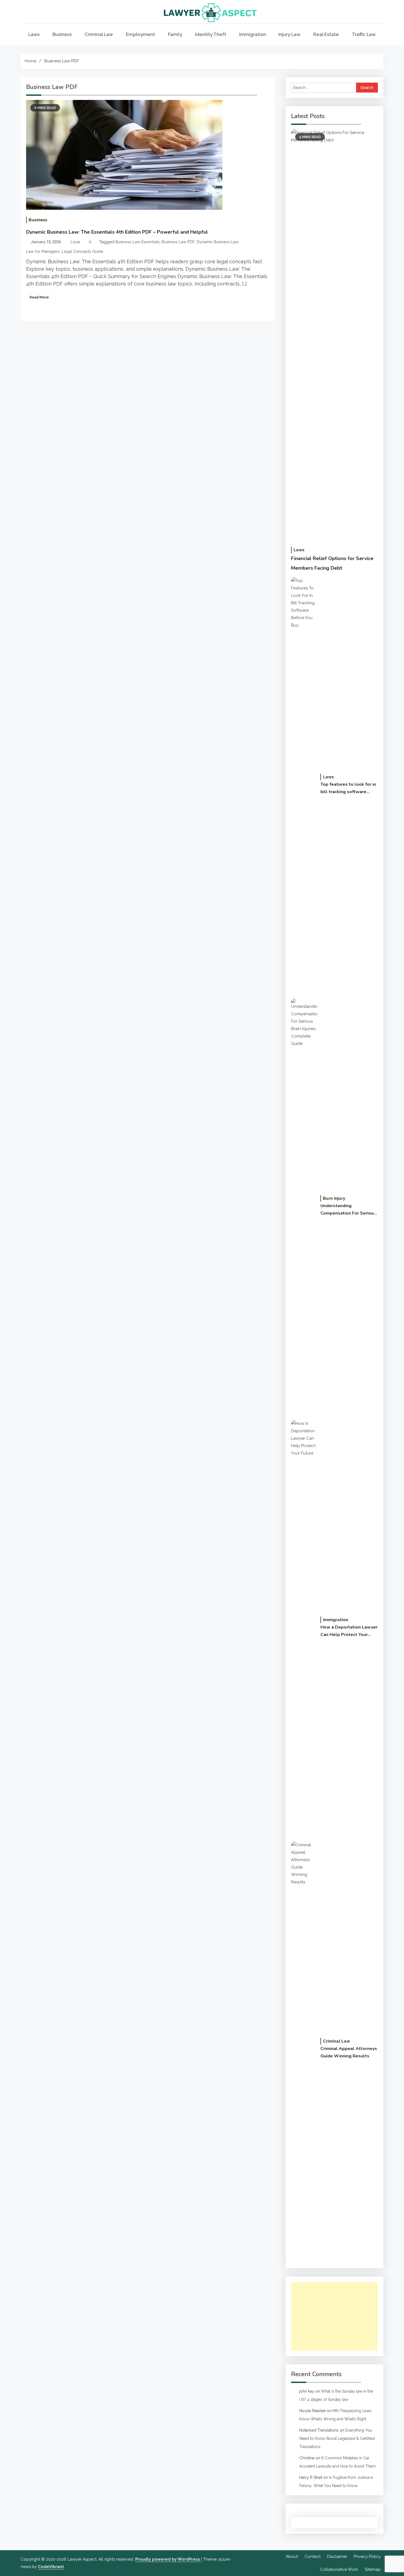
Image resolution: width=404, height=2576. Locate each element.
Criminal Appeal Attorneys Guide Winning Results (349, 2052)
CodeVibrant (51, 2567)
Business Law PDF (178, 242)
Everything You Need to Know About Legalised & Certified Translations (337, 2438)
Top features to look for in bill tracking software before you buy (348, 788)
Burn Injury (334, 1198)
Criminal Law (99, 34)
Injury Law (289, 34)
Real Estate (326, 34)
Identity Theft (211, 34)
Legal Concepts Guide (82, 251)
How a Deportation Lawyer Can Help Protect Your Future (349, 1631)
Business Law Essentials (138, 242)
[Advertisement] (334, 2316)
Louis (75, 242)
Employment (140, 34)
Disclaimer (337, 2557)
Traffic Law (364, 34)
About (292, 2557)
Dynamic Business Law (218, 242)
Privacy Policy (367, 2557)
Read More (39, 297)
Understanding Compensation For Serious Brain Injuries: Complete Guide (348, 1210)
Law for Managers (43, 251)
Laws (34, 34)
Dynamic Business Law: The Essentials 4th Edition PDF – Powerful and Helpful (117, 232)
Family (175, 34)
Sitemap (373, 2569)
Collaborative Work (339, 2569)
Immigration (253, 34)
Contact (312, 2557)
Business (62, 34)
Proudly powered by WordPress (168, 2559)
